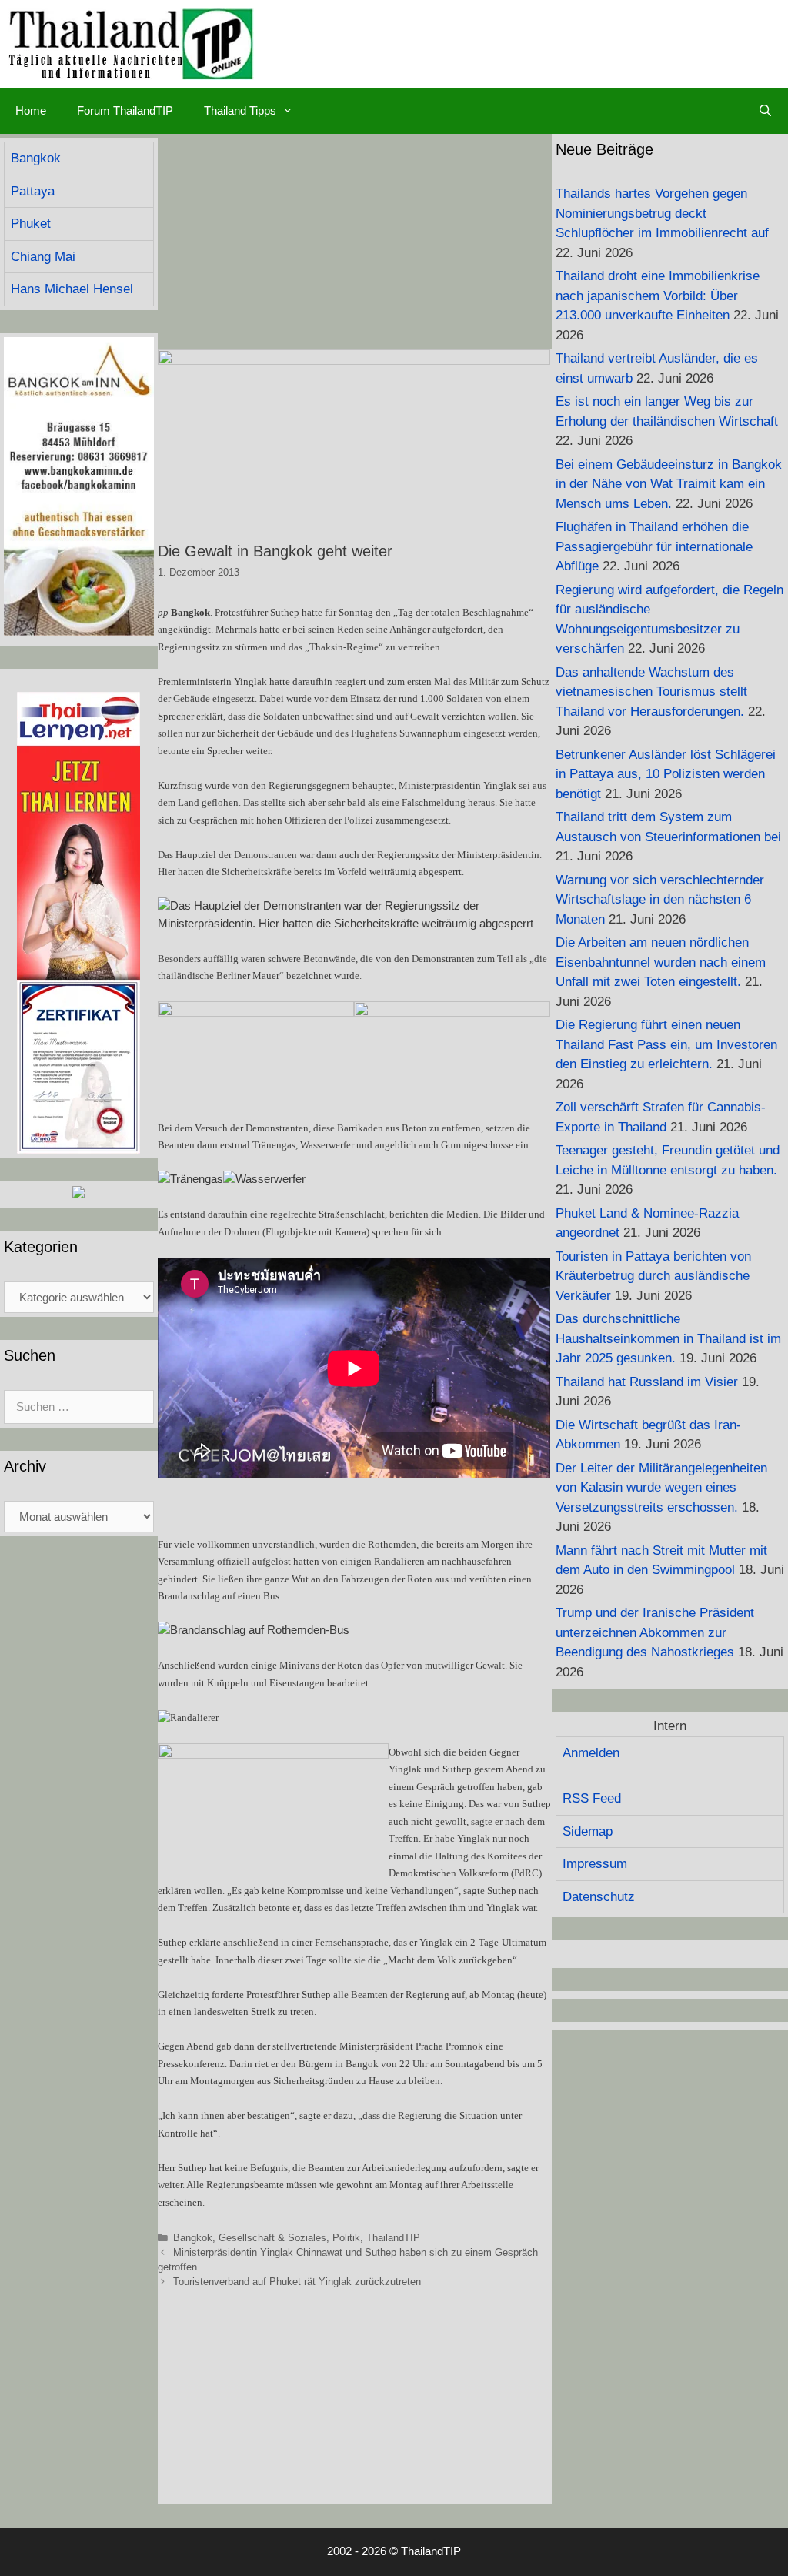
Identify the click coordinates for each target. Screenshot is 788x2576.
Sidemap (588, 1831)
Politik (346, 2238)
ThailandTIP (393, 2238)
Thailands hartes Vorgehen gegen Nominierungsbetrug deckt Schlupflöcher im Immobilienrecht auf (662, 213)
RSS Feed (592, 1798)
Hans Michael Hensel (72, 289)
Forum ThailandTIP (125, 110)
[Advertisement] (355, 242)
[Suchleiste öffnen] (765, 111)
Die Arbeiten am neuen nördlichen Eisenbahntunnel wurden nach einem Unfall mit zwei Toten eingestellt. (661, 962)
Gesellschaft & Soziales (272, 2238)
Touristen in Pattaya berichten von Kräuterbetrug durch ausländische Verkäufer (653, 1276)
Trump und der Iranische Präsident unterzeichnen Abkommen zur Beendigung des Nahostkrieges (655, 1632)
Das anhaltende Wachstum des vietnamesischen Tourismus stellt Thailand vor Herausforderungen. (651, 692)
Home (31, 110)
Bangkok (193, 2238)
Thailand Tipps (240, 110)
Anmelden (591, 1753)
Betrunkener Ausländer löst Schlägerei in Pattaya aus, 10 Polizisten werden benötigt (666, 774)
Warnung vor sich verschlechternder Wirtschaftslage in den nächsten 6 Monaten (660, 900)
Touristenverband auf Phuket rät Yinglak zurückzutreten (297, 2282)
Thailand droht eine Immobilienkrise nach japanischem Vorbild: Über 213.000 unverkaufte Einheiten (658, 296)
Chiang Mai (43, 257)
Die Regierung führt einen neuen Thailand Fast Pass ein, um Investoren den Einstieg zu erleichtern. (666, 1044)
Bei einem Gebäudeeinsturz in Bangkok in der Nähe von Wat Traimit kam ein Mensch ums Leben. (669, 484)
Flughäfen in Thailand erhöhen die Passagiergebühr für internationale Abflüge (654, 546)
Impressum (595, 1864)
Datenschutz (599, 1897)
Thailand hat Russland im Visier (647, 1382)
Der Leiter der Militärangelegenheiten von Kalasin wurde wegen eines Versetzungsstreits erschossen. (661, 1488)
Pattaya (33, 191)
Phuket (31, 224)
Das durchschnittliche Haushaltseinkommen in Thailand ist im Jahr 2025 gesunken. (668, 1338)
